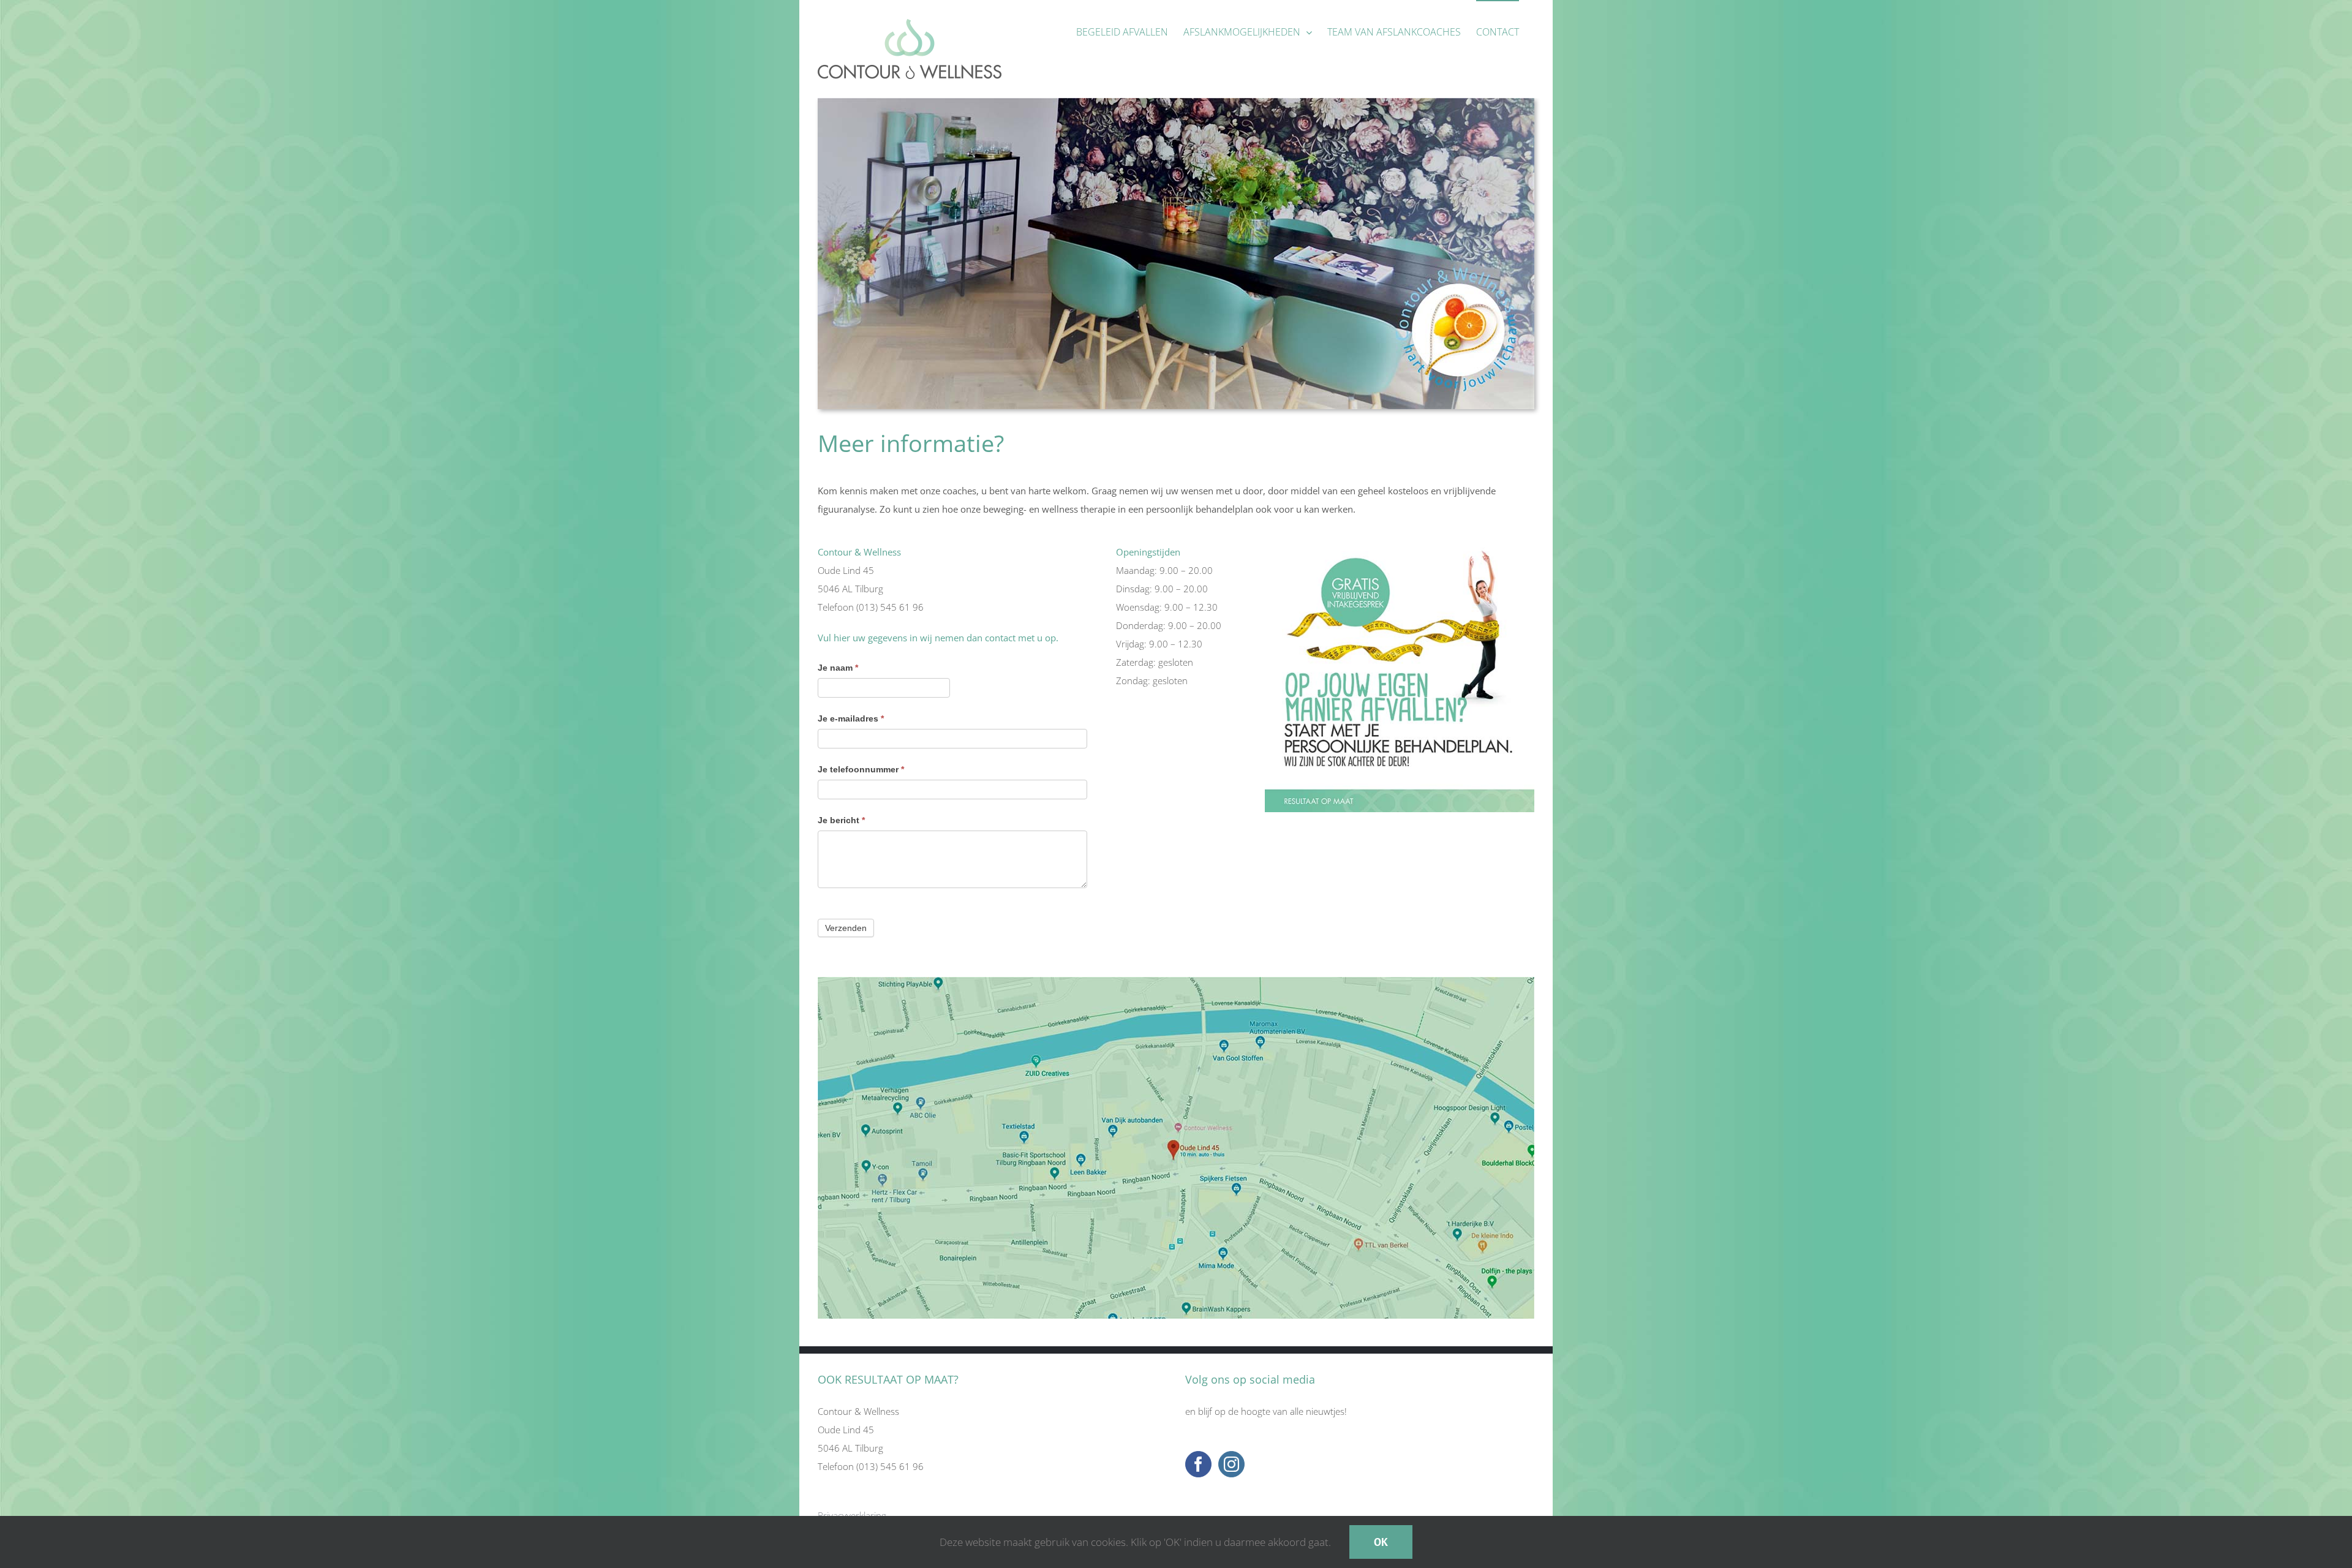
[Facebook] (1198, 1464)
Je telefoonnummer (861, 769)
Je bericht (841, 820)
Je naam (838, 668)
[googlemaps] (1176, 981)
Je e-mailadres (851, 718)
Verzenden (846, 928)
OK (1381, 1542)
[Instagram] (1231, 1464)
